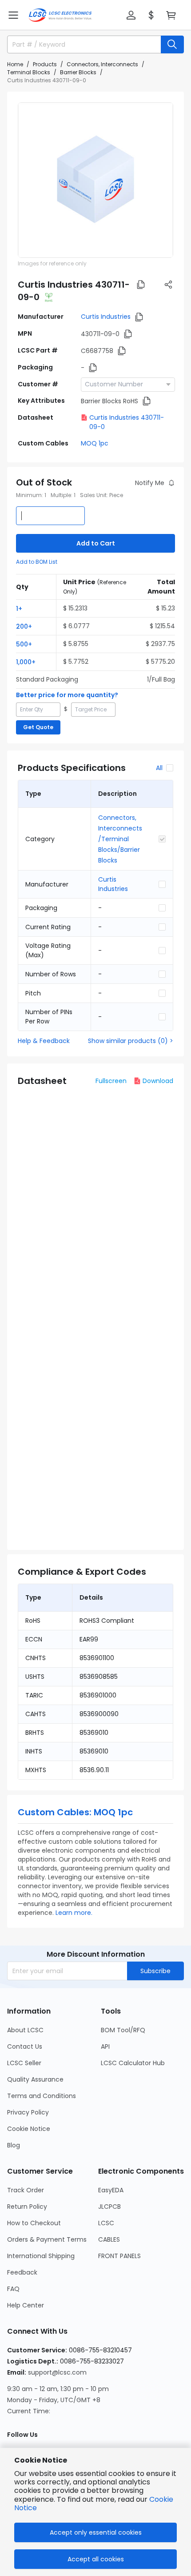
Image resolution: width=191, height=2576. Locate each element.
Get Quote (38, 727)
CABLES (109, 2239)
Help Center (26, 2305)
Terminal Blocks (29, 72)
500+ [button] (24, 644)
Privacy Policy (28, 2112)
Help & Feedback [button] (44, 1041)
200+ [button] (24, 626)
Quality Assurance (35, 2079)
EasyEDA (111, 2190)
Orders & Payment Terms (47, 2239)
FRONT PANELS (119, 2256)
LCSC (106, 2223)
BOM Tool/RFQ (123, 2030)
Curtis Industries (106, 317)
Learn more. (74, 1913)
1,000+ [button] (26, 662)
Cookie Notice (29, 2129)
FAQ (13, 2289)
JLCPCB (109, 2207)
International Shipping (41, 2256)
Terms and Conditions (42, 2096)
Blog (14, 2145)
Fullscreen (111, 1081)
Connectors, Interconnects (102, 64)
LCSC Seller (24, 2063)
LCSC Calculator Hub (133, 2063)
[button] (13, 15)
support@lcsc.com (57, 2372)
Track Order (26, 2190)
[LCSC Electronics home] (60, 15)
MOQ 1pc (95, 443)
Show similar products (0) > (131, 1041)
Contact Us (25, 2046)
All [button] (159, 768)
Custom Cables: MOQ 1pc (75, 1812)
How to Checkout (34, 2223)
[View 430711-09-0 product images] (95, 180)
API (105, 2046)
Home (15, 64)
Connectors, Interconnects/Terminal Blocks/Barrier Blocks (120, 839)
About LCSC (25, 2030)
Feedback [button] (22, 2272)
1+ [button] (19, 609)
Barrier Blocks (78, 72)
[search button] (172, 44)
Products (45, 64)
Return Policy (27, 2207)
